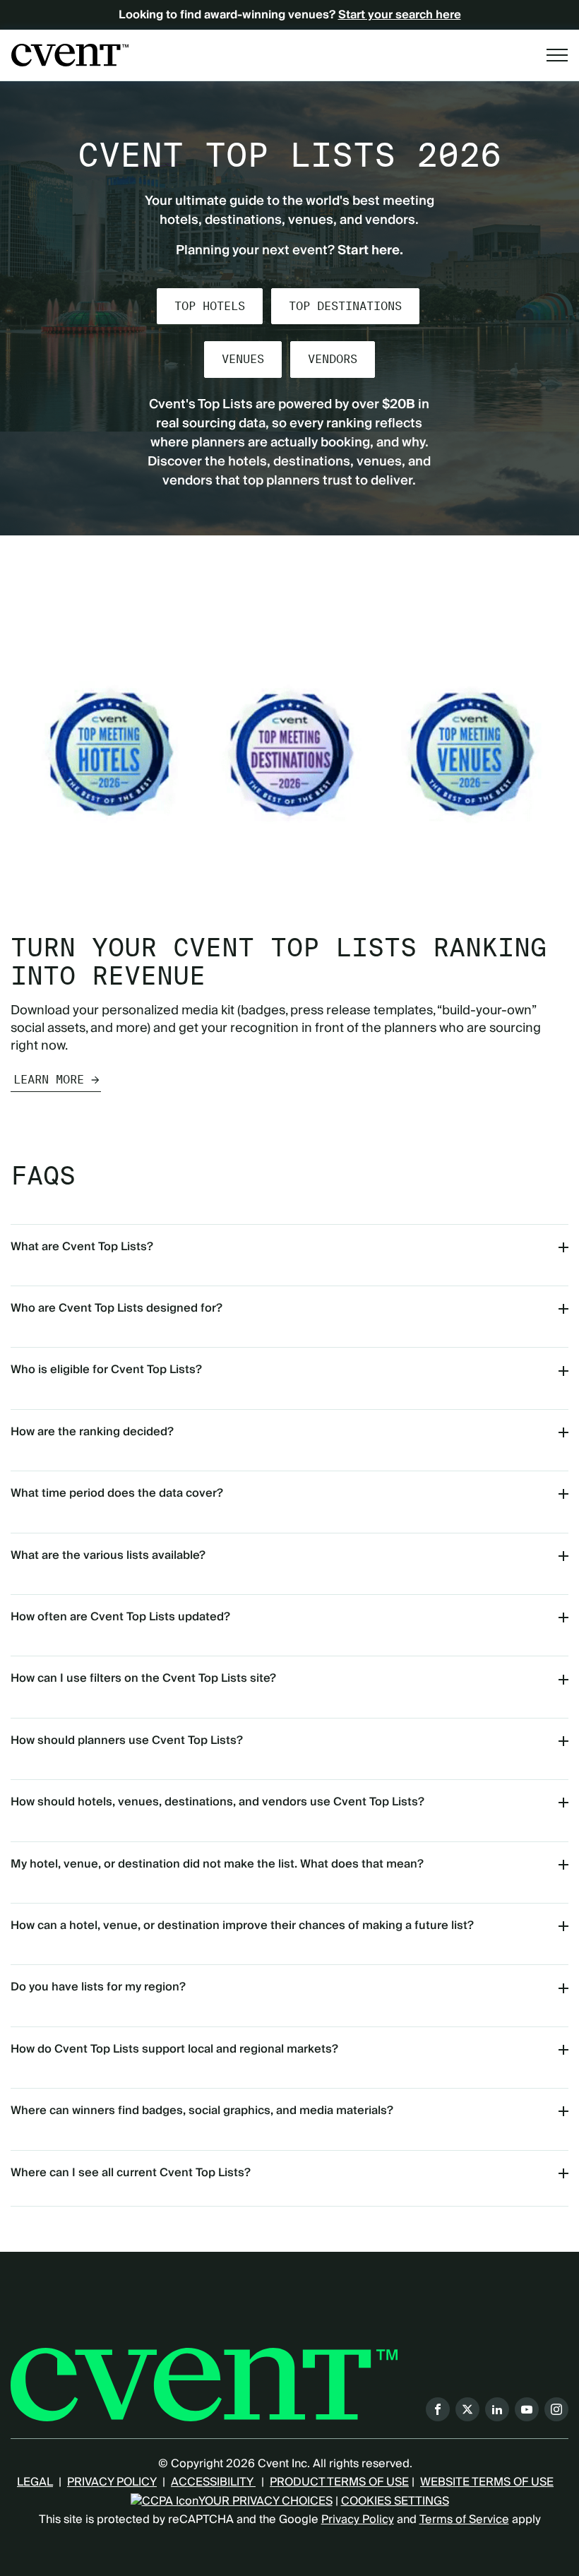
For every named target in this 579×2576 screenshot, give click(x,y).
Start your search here (400, 15)
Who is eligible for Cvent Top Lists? (106, 1370)
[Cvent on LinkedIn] (497, 2409)
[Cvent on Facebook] (438, 2409)
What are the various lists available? (108, 1555)
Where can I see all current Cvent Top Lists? (131, 2173)
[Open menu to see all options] (557, 55)
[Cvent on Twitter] (467, 2409)
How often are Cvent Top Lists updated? (120, 1617)
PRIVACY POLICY (112, 2482)
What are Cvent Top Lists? (82, 1247)
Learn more (49, 1080)
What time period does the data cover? (117, 1493)
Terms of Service (464, 2519)
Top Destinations (345, 306)
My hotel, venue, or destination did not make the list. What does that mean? (217, 1864)
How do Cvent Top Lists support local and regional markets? (174, 2049)
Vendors (333, 359)
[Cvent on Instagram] (556, 2409)
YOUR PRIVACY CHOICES (265, 2501)
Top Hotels (210, 306)
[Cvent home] (70, 55)
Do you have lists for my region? (98, 1987)
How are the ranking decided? (92, 1432)
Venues (243, 359)
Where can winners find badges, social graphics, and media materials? (202, 2111)
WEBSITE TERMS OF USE (487, 2482)
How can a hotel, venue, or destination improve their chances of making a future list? (242, 1925)
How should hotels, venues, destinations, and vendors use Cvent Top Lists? (217, 1802)
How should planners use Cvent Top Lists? (127, 1740)
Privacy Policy (358, 2519)
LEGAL (35, 2482)
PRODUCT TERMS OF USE (339, 2482)
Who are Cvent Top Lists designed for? (117, 1308)
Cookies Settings (395, 2501)
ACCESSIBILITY (213, 2482)
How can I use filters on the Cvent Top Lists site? (143, 1678)
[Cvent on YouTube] (527, 2409)
